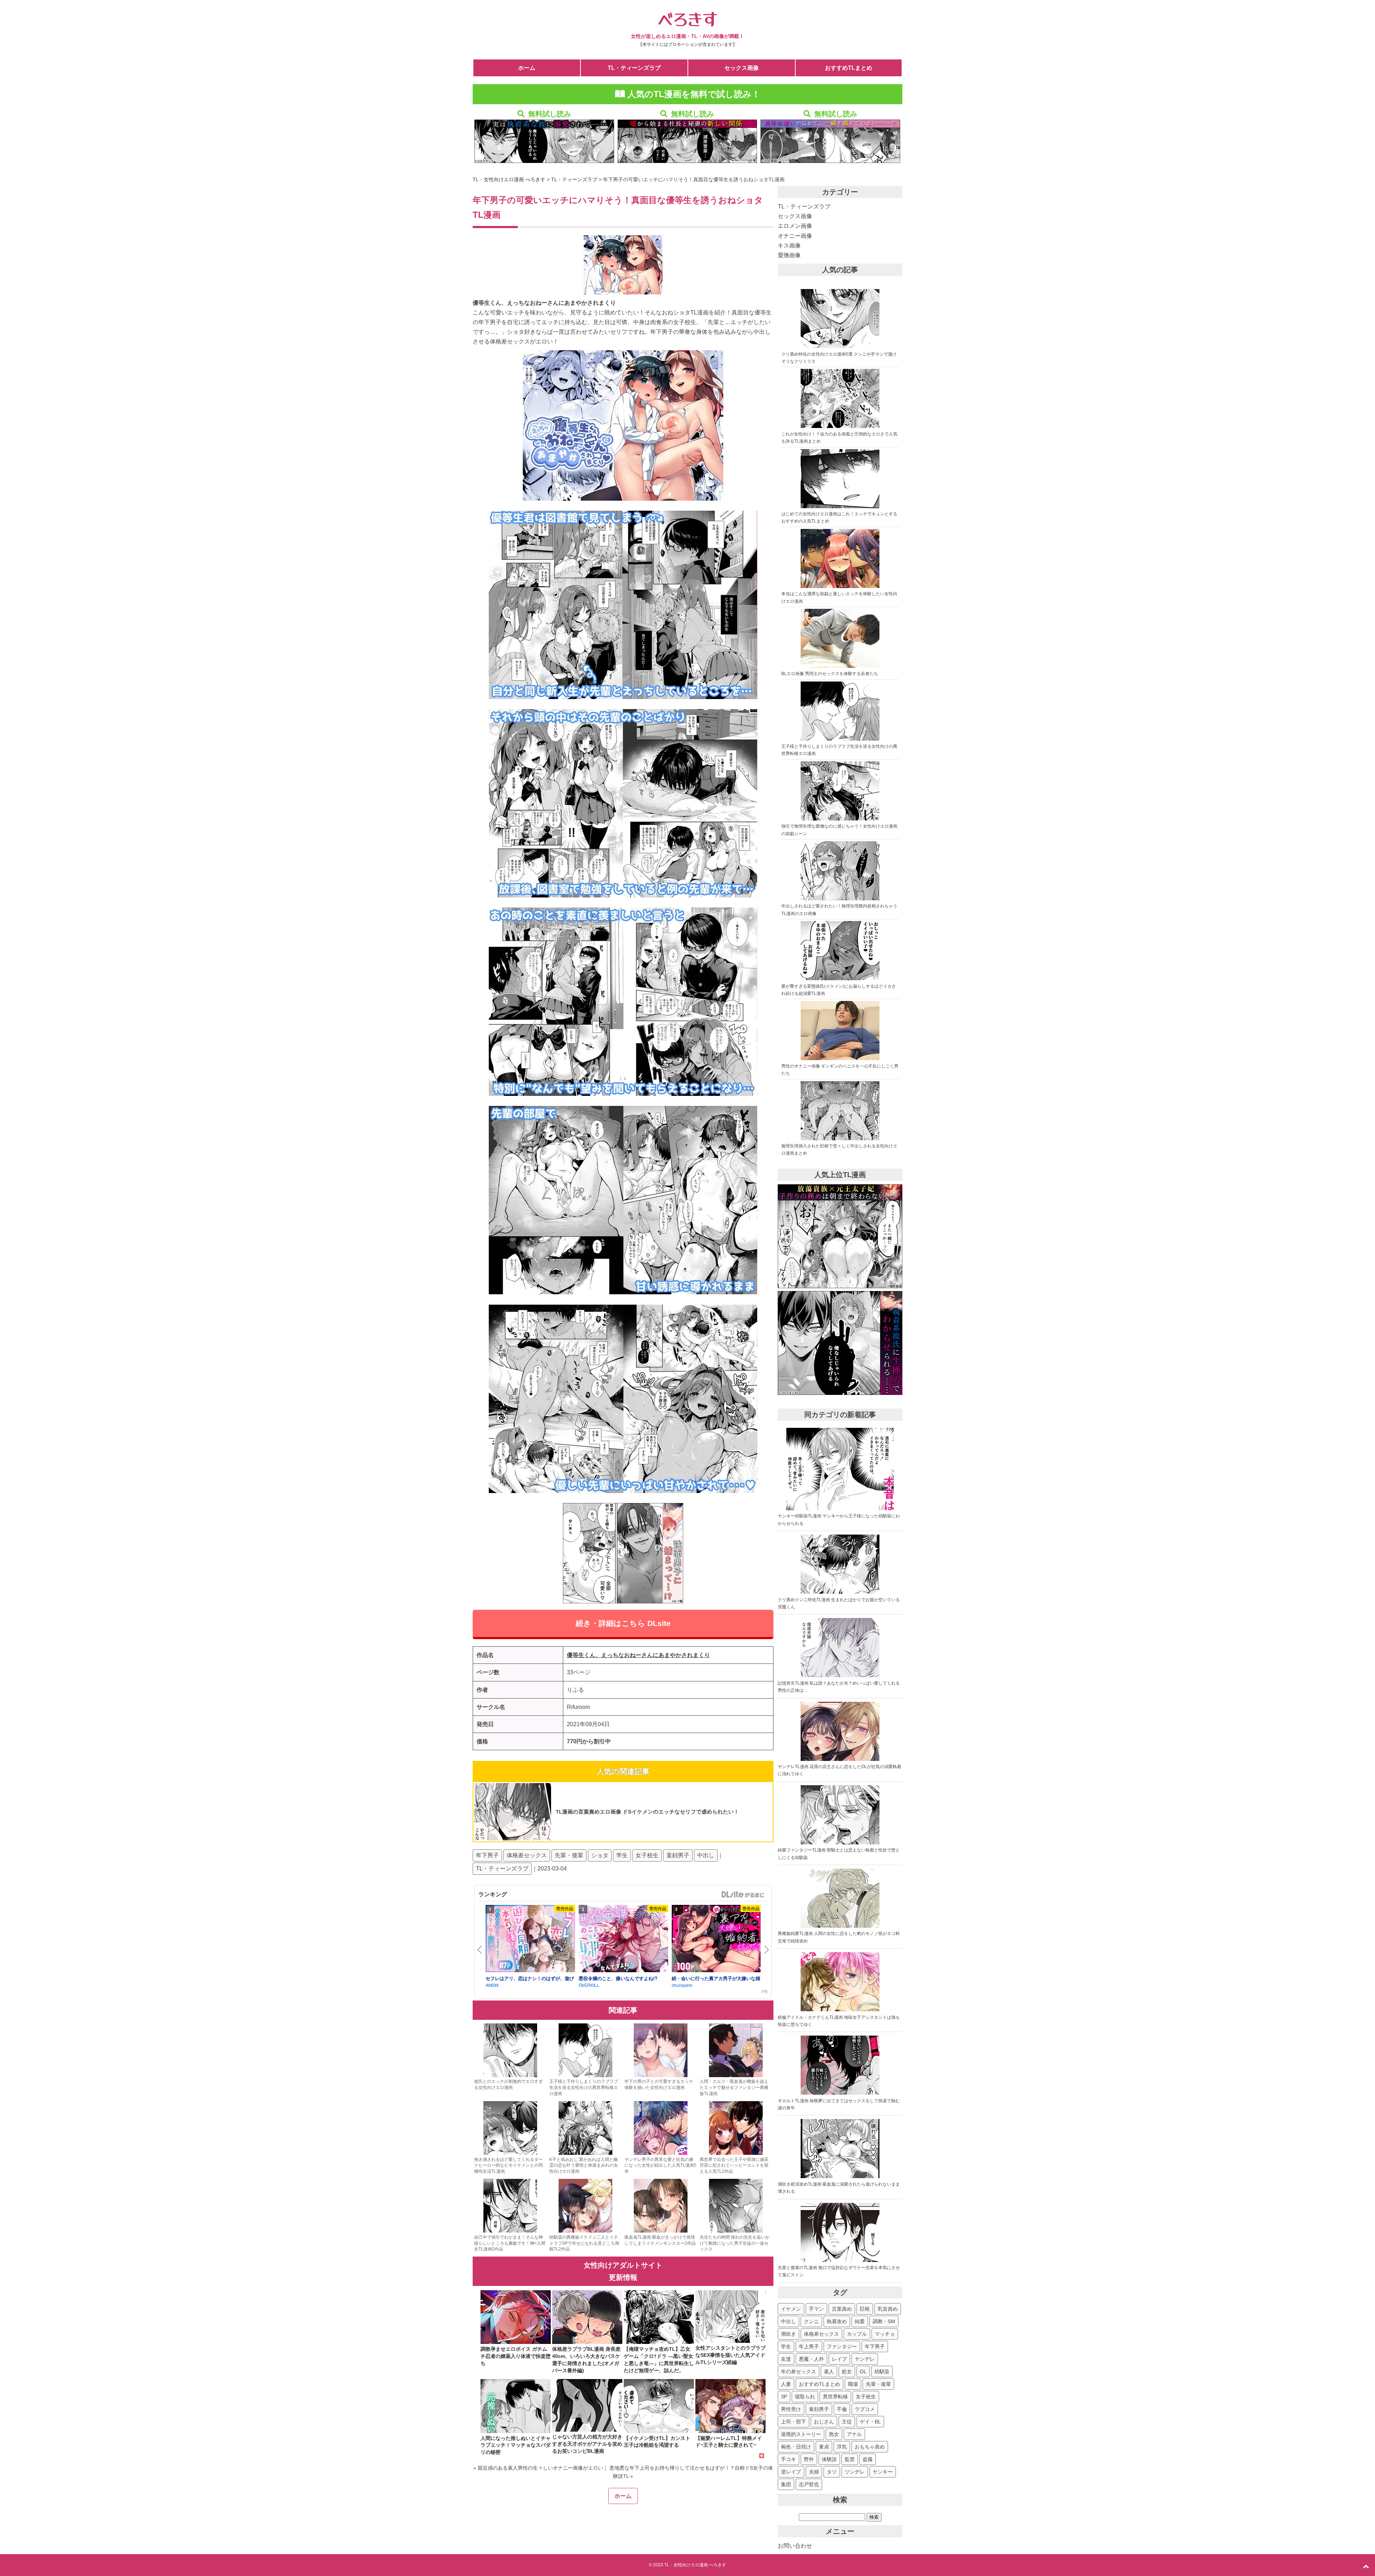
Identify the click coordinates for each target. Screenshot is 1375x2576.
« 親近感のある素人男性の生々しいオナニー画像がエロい (538, 2468)
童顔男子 (678, 1855)
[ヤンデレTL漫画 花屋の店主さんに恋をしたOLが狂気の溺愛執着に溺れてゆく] (840, 1759)
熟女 (834, 2434)
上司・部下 (793, 2422)
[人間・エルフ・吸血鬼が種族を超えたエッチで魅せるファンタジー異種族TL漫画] (736, 2076)
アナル (854, 2434)
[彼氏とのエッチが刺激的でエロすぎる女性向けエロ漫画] (510, 2076)
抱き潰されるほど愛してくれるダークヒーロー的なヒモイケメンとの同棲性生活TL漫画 (508, 2166)
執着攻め (837, 2321)
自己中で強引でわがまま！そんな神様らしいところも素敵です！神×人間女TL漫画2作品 (510, 2243)
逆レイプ (791, 2472)
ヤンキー (883, 2472)
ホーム (527, 68)
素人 (829, 2372)
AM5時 (492, 1985)
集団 (786, 2484)
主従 (847, 2422)
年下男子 (487, 1855)
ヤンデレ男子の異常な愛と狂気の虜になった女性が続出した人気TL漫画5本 (660, 2166)
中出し (706, 1855)
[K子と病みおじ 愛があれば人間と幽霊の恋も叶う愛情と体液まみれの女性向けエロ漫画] (585, 2153)
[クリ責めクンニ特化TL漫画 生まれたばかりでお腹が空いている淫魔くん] (840, 1592)
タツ (832, 2472)
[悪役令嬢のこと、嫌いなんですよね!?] (623, 1940)
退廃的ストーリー (801, 2434)
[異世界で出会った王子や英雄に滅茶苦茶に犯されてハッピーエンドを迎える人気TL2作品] (736, 2153)
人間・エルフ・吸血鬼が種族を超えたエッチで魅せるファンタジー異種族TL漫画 (734, 2088)
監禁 (850, 2459)
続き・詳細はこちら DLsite (623, 1623)
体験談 (829, 2459)
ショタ (600, 1855)
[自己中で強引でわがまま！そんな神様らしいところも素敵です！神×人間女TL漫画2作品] (510, 2231)
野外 (809, 2459)
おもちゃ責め (870, 2447)
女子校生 (647, 1855)
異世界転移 (835, 2397)
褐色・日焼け (796, 2447)
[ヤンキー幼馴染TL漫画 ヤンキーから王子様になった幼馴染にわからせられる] (840, 1509)
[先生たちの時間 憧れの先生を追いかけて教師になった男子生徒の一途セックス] (736, 2231)
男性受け (791, 2409)
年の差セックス (799, 2372)
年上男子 (809, 2346)
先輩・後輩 (569, 1855)
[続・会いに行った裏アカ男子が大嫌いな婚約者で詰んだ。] (717, 1940)
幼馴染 (882, 2372)
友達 (786, 2359)
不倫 (842, 2409)
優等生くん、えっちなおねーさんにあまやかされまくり (638, 1655)
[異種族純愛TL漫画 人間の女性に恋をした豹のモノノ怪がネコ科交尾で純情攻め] (840, 1926)
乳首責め (888, 2309)
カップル (857, 2334)
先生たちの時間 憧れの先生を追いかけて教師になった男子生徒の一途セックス (735, 2243)
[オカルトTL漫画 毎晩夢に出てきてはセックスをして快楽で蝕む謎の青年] (840, 2093)
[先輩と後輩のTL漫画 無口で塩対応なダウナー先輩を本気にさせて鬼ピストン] (840, 2260)
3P (784, 2397)
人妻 (786, 2384)
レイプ (839, 2359)
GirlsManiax (743, 1894)
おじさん (824, 2422)
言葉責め (842, 2309)
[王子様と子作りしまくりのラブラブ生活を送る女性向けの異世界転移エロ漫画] (585, 2076)
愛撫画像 (789, 255)
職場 (853, 2384)
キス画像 (789, 245)
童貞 (824, 2447)
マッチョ (885, 2334)
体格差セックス (527, 1855)
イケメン (791, 2309)
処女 (847, 2372)
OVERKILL (589, 1985)
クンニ (811, 2321)
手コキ (788, 2459)
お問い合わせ (795, 2546)
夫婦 (814, 2472)
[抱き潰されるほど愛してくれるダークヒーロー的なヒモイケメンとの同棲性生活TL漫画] (510, 2153)
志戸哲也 (809, 2484)
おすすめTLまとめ (849, 68)
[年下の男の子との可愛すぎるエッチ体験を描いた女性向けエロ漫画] (661, 2076)
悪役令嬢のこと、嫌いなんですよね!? (618, 1978)
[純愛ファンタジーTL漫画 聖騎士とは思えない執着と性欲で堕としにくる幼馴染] (840, 1843)
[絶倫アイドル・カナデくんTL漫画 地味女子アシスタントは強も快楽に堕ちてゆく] (840, 2010)
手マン (816, 2309)
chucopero (682, 1985)
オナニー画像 (795, 236)
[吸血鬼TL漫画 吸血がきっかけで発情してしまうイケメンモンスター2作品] (661, 2231)
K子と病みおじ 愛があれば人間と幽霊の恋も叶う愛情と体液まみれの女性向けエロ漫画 (584, 2166)
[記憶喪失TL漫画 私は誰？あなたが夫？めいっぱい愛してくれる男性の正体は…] (840, 1676)
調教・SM (884, 2321)
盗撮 (868, 2459)
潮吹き (788, 2334)
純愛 (860, 2321)
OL (863, 2372)
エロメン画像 (795, 226)
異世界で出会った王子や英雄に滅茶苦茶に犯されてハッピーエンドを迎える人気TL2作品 (734, 2166)
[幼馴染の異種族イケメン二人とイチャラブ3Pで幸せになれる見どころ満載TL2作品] (585, 2231)
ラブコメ (865, 2409)
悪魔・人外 (811, 2359)
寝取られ (805, 2397)
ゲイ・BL (870, 2422)
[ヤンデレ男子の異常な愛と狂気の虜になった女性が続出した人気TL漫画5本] (661, 2153)
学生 (622, 1855)
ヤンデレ (865, 2359)
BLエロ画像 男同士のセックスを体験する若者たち (830, 674)
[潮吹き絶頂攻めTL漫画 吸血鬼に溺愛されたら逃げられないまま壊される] (840, 2177)
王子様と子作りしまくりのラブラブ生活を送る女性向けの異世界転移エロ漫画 (584, 2088)
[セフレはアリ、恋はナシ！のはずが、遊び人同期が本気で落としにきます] (530, 1940)
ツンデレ (855, 2472)
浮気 (842, 2447)
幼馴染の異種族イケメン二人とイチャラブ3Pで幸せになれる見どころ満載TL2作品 (584, 2243)
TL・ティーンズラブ (634, 68)
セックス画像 (742, 68)
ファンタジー (842, 2346)
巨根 (865, 2309)
